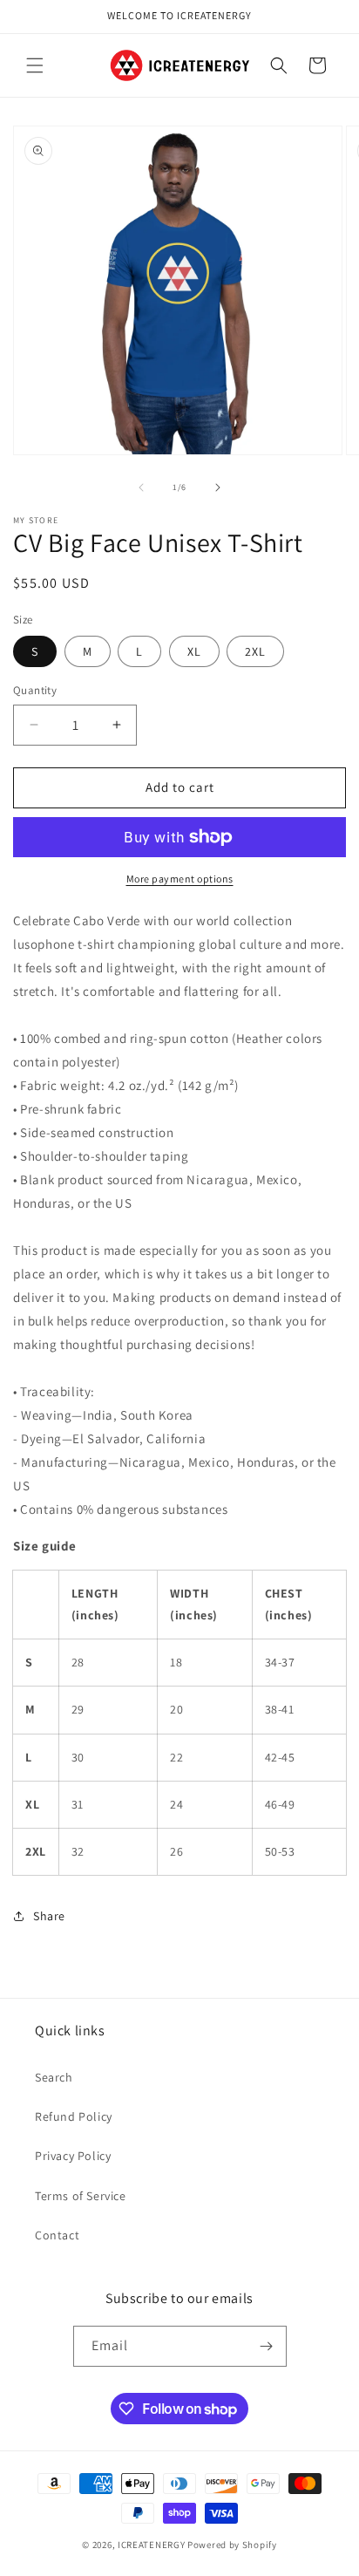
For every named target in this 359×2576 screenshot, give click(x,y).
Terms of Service (81, 2196)
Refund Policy (74, 2116)
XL (194, 651)
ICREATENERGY (151, 2545)
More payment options (180, 879)
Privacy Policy (73, 2156)
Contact (57, 2235)
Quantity (35, 690)
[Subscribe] (267, 2346)
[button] (35, 65)
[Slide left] (141, 487)
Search (54, 2077)
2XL (255, 651)
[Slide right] (218, 487)
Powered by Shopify (232, 2545)
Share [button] (49, 1916)
